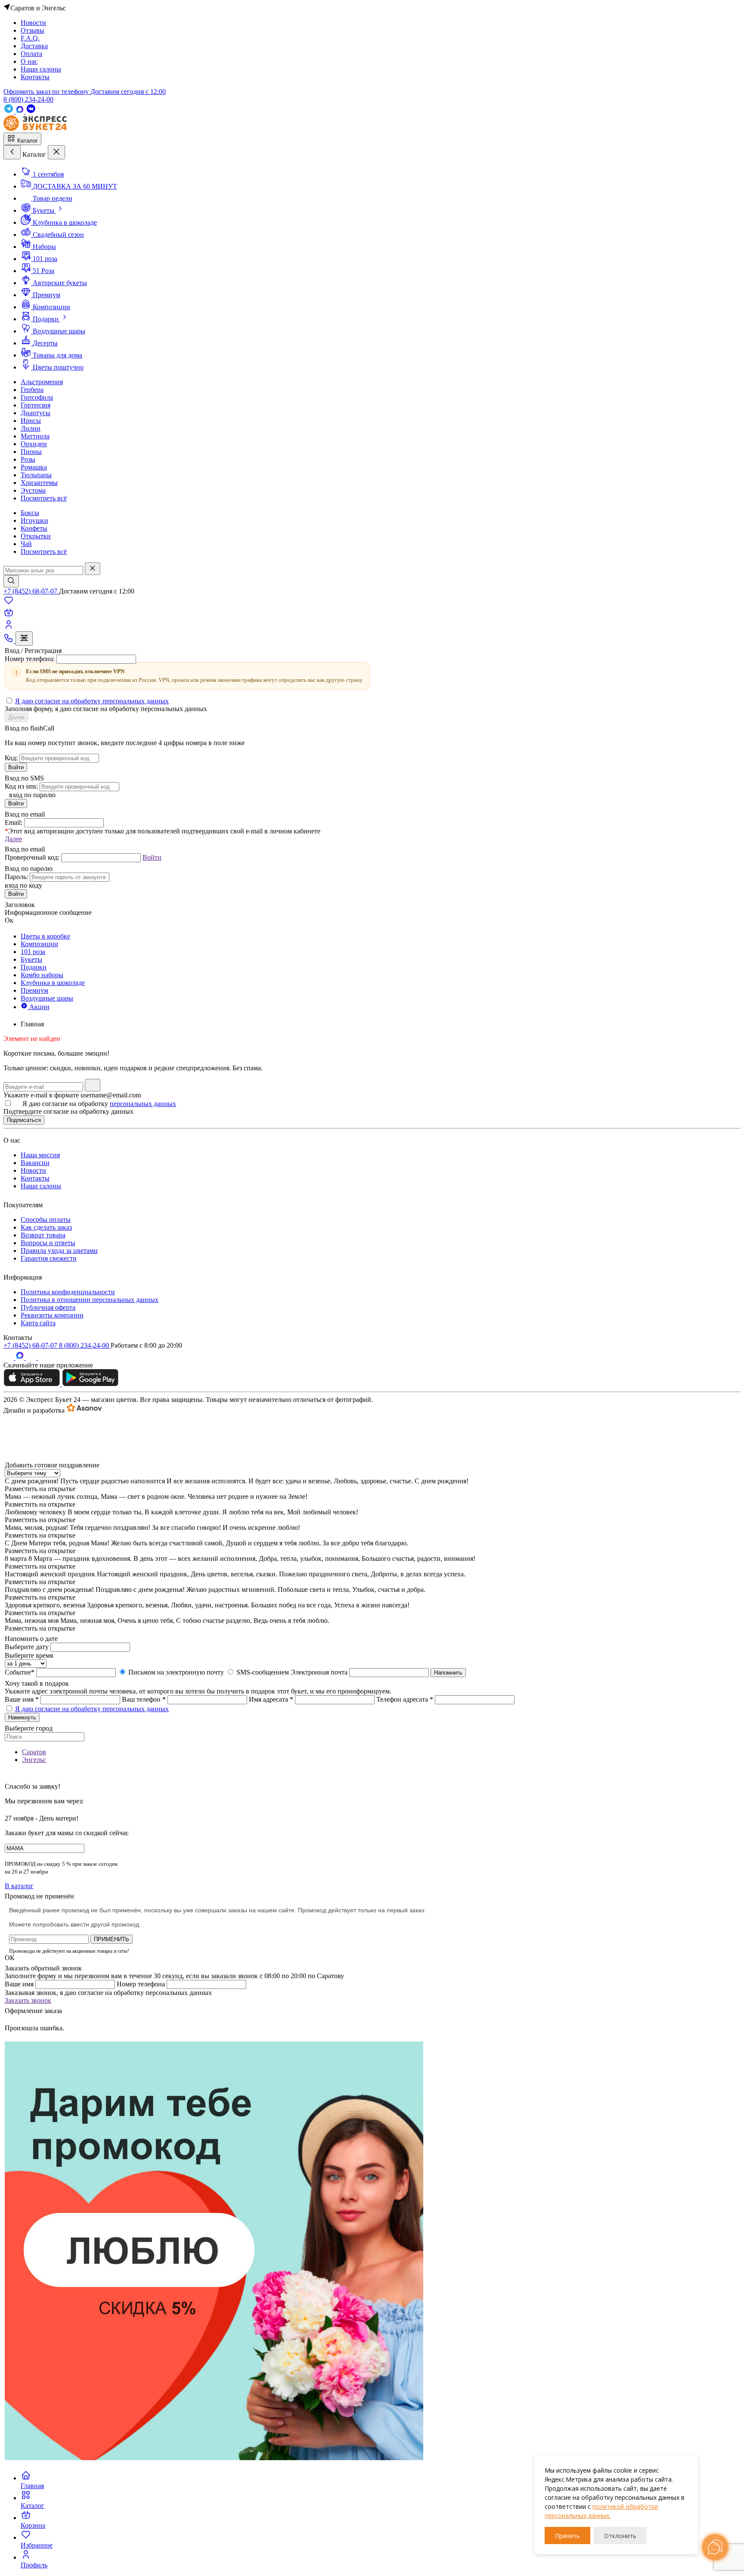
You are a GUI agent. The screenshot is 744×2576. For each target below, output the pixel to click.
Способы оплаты (46, 1220)
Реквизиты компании (52, 1315)
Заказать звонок (28, 2000)
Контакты (35, 1178)
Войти (16, 767)
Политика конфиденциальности (68, 1292)
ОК (10, 1958)
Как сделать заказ (46, 1227)
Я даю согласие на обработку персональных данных (92, 701)
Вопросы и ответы (48, 1243)
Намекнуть (22, 1717)
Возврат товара (43, 1235)
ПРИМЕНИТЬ (112, 1939)
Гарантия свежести (49, 1258)
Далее (16, 717)
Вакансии (35, 1163)
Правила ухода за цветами (59, 1251)
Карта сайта (38, 1323)
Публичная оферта (48, 1307)
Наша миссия (40, 1155)
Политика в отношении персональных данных (90, 1300)
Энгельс (34, 1760)
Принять (567, 2536)
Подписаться (24, 1120)
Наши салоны (41, 1186)
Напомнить (448, 1673)
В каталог (19, 1886)
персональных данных (143, 1104)
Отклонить (620, 2536)
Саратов (34, 1752)
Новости (33, 1170)
